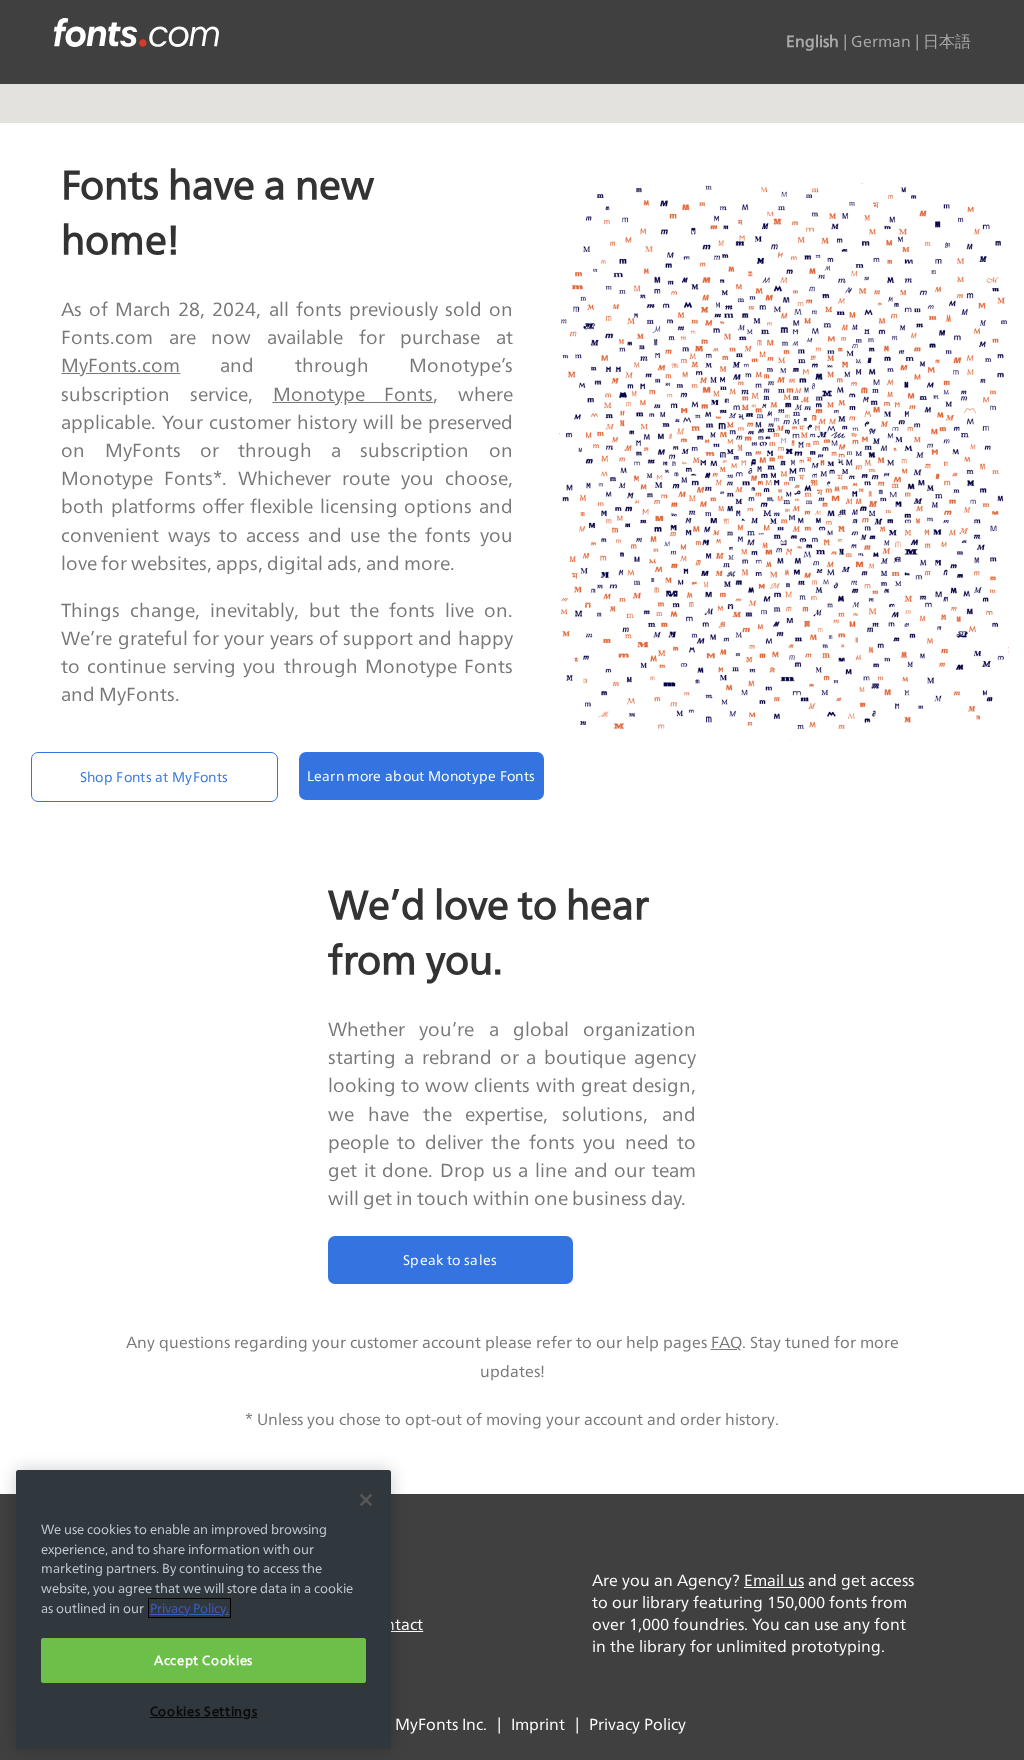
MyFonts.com (120, 365)
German (881, 42)
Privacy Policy (637, 1724)
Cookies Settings (204, 1711)
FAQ (726, 1342)
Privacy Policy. (189, 1608)
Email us (774, 1580)
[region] (203, 1609)
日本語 (947, 42)
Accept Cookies (203, 1660)
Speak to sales (450, 1259)
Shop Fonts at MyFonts (154, 776)
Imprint (538, 1724)
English (812, 42)
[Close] (366, 1500)
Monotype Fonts (353, 394)
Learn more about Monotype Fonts (421, 775)
